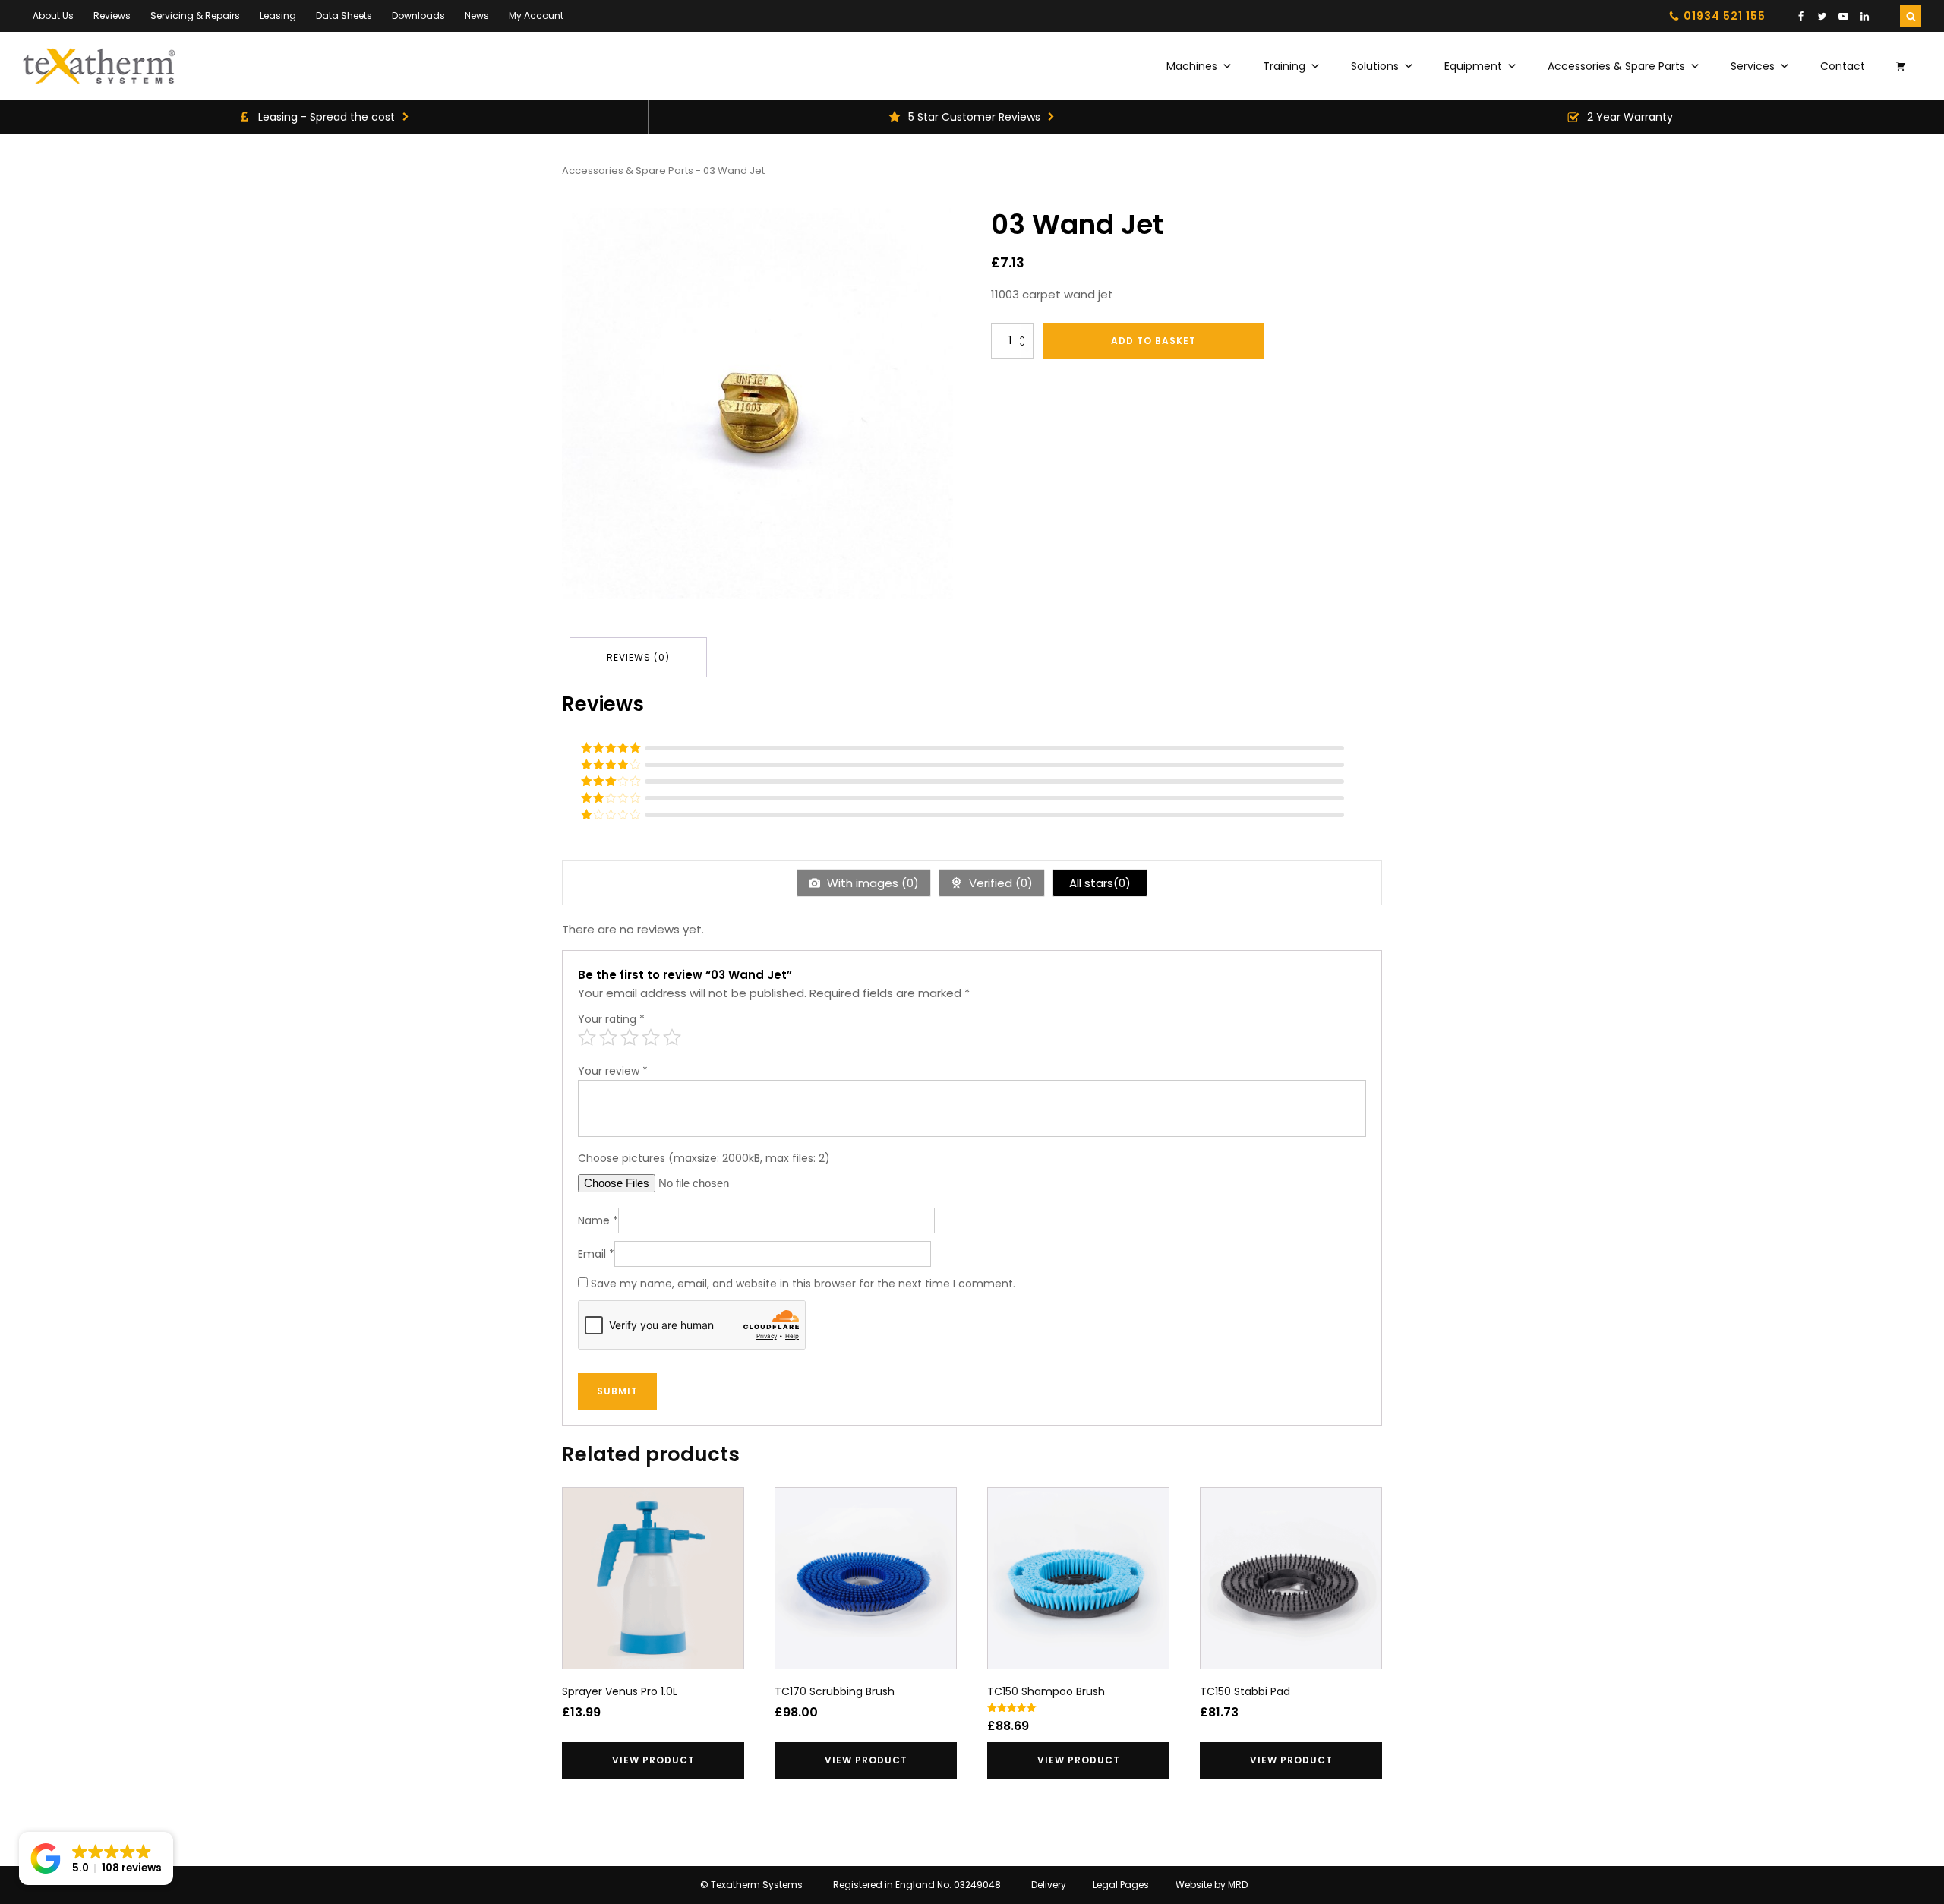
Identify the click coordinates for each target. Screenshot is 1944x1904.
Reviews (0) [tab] (638, 657)
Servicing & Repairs (195, 16)
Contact (1843, 66)
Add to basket (1153, 341)
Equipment (1473, 66)
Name (598, 1220)
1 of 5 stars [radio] (587, 1037)
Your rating (611, 1019)
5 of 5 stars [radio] (672, 1037)
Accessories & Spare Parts (1616, 66)
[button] (96, 1858)
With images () (871, 883)
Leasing (278, 16)
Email (596, 1254)
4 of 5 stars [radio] (651, 1037)
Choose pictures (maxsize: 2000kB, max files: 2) (704, 1158)
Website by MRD (1212, 1885)
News (477, 16)
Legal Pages (1121, 1885)
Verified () (999, 883)
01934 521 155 (1725, 16)
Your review (613, 1071)
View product (653, 1760)
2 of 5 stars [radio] (608, 1037)
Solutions (1375, 66)
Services (1753, 66)
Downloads (418, 16)
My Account (536, 16)
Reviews (112, 16)
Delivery (1049, 1885)
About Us (53, 16)
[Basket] (1901, 66)
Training (1284, 66)
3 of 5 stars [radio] (630, 1037)
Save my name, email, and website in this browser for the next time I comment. (803, 1284)
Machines (1192, 66)
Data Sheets (344, 16)
